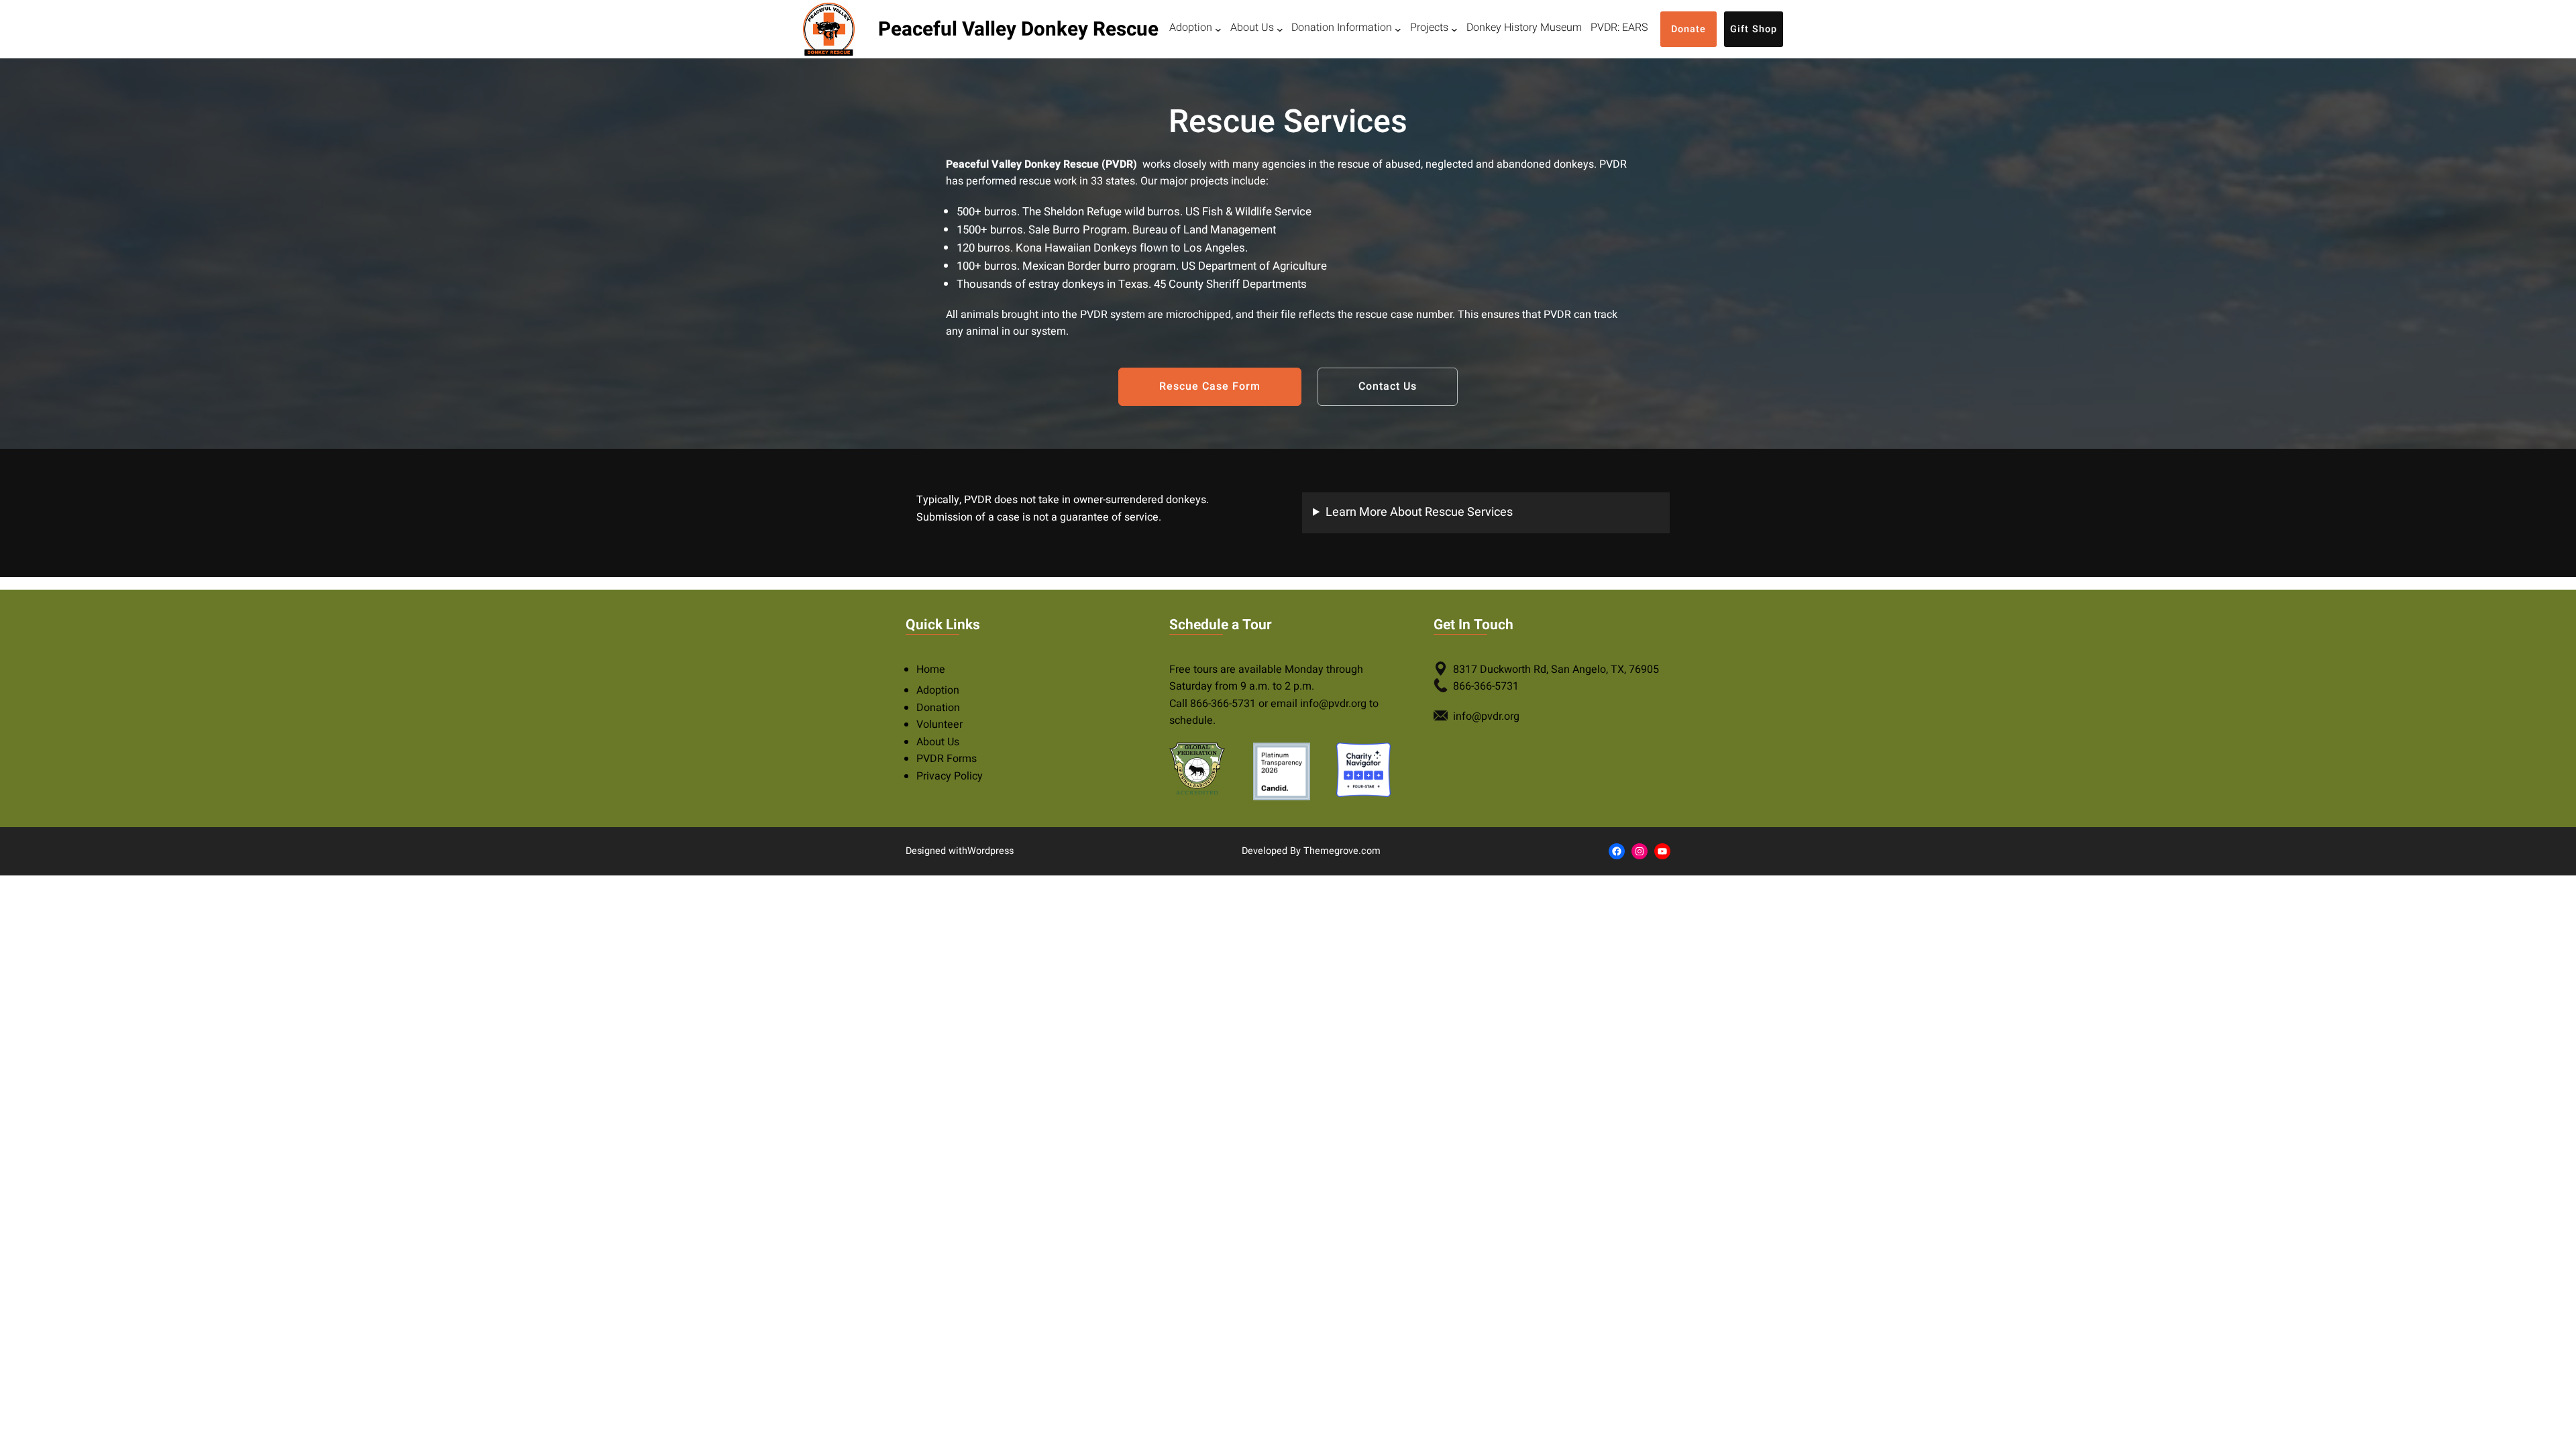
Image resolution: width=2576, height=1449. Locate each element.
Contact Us (1388, 386)
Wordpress (990, 851)
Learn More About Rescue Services (1419, 512)
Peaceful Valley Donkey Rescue (1018, 29)
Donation (938, 708)
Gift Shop (1754, 29)
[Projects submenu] (1454, 30)
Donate (1688, 29)
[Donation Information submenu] (1398, 30)
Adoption (938, 690)
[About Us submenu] (1280, 30)
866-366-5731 (1223, 704)
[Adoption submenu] (1218, 30)
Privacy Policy (950, 776)
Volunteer (940, 724)
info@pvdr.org (1333, 704)
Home (931, 669)
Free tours (1193, 669)
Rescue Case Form (1210, 386)
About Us (938, 742)
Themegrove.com (1342, 851)
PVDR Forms (947, 759)
